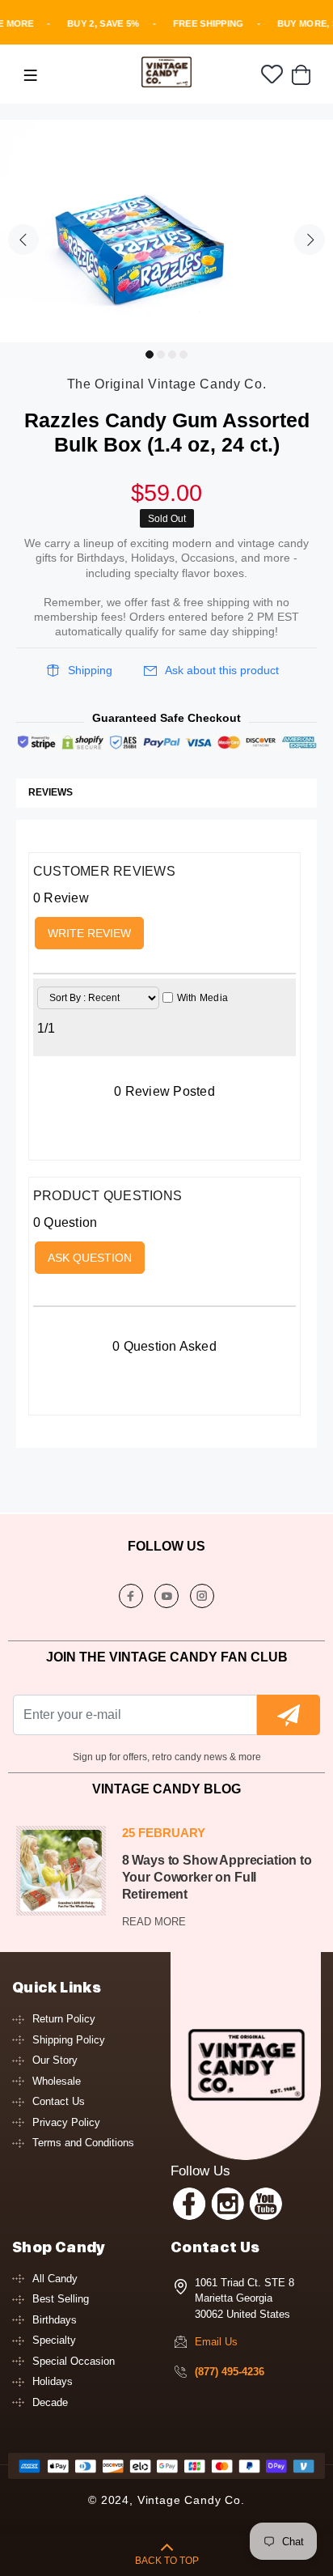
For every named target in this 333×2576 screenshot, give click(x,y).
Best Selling (61, 2299)
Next (310, 240)
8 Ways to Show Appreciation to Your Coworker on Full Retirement (217, 1877)
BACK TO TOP (167, 2561)
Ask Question (90, 1258)
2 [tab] (161, 354)
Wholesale (57, 2081)
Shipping (90, 670)
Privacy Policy (66, 2122)
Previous (23, 240)
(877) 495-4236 (230, 2372)
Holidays (53, 2381)
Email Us (216, 2342)
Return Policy (64, 2019)
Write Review (89, 933)
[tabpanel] (166, 231)
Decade (50, 2402)
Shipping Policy (69, 2040)
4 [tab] (183, 354)
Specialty (54, 2340)
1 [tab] (150, 354)
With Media (202, 998)
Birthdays (55, 2320)
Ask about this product (222, 670)
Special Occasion (74, 2361)
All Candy (55, 2279)
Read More (154, 1922)
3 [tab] (172, 354)
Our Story (55, 2060)
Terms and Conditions (83, 2143)
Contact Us (59, 2101)
